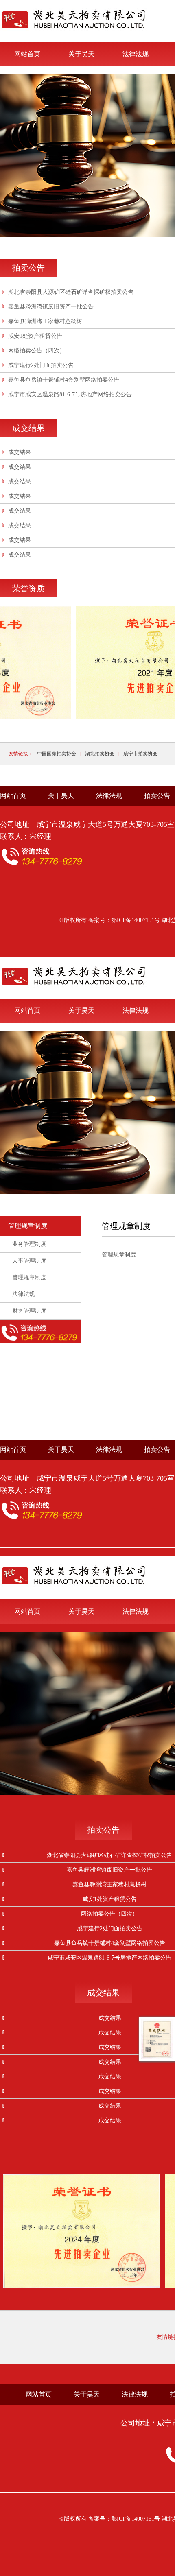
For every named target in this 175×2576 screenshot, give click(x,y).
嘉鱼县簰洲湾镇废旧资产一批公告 (51, 307)
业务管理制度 (29, 1244)
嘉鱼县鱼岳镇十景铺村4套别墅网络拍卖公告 (64, 380)
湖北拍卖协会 (100, 754)
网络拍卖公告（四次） (37, 351)
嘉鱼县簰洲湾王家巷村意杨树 (45, 321)
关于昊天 (81, 54)
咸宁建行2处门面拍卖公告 (41, 365)
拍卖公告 (157, 796)
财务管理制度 (29, 1311)
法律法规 (136, 54)
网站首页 (27, 54)
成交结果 (20, 452)
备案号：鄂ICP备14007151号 (124, 920)
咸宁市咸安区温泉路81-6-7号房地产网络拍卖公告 (70, 394)
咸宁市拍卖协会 (140, 754)
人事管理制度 (29, 1261)
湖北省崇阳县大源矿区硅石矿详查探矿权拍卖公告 (71, 292)
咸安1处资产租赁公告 (35, 336)
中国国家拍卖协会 (57, 754)
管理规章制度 (28, 1226)
